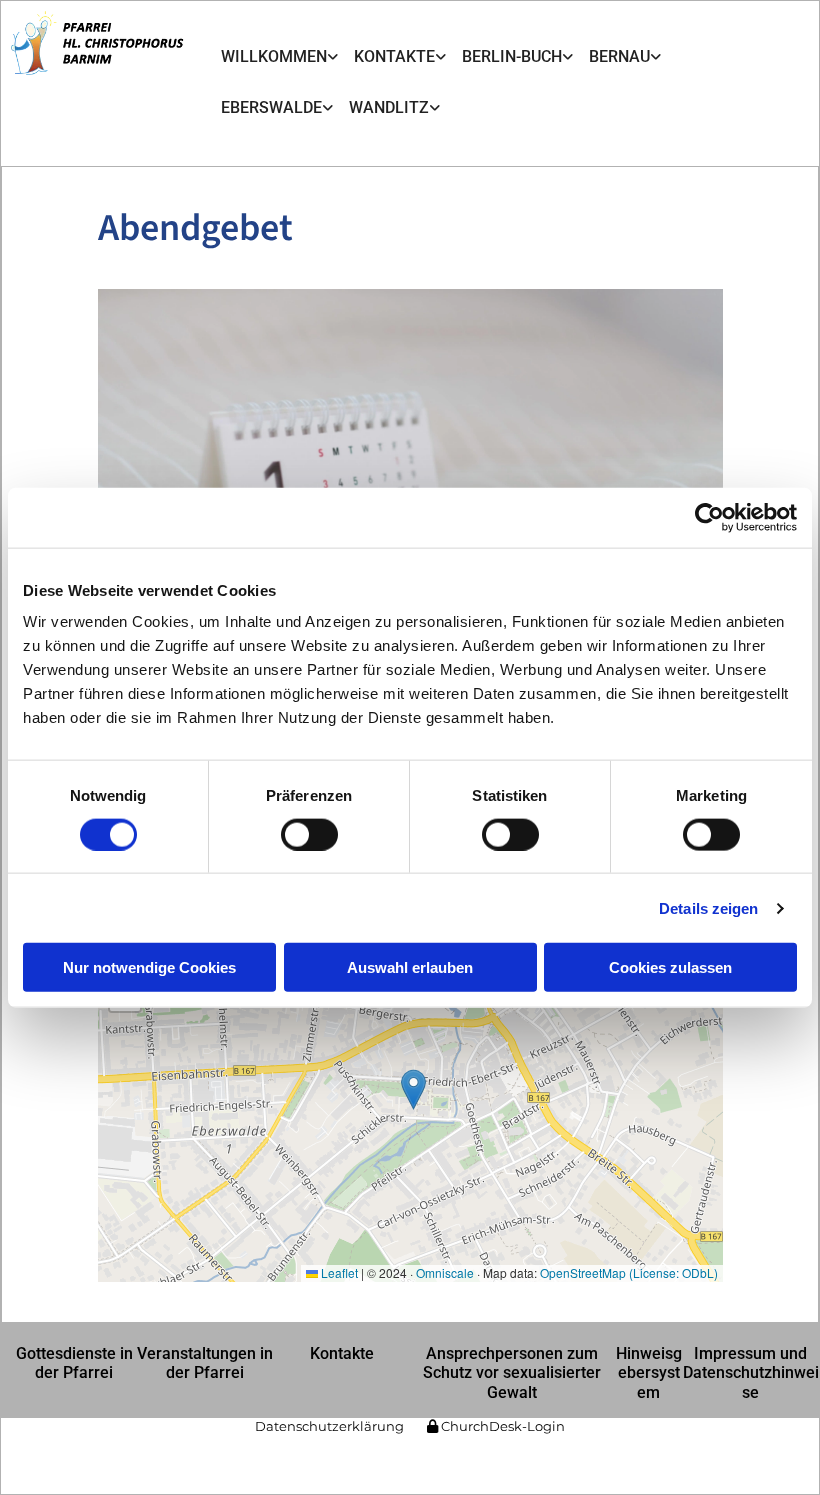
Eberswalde (271, 107)
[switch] (309, 834)
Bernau (619, 56)
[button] (74, 1363)
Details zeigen (708, 907)
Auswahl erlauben (410, 967)
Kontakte (394, 56)
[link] (279, 57)
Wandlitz (389, 107)
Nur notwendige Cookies (149, 967)
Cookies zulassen (670, 967)
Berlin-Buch (512, 56)
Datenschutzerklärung (329, 1426)
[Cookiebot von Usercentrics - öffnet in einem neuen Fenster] (709, 517)
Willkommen (274, 56)
